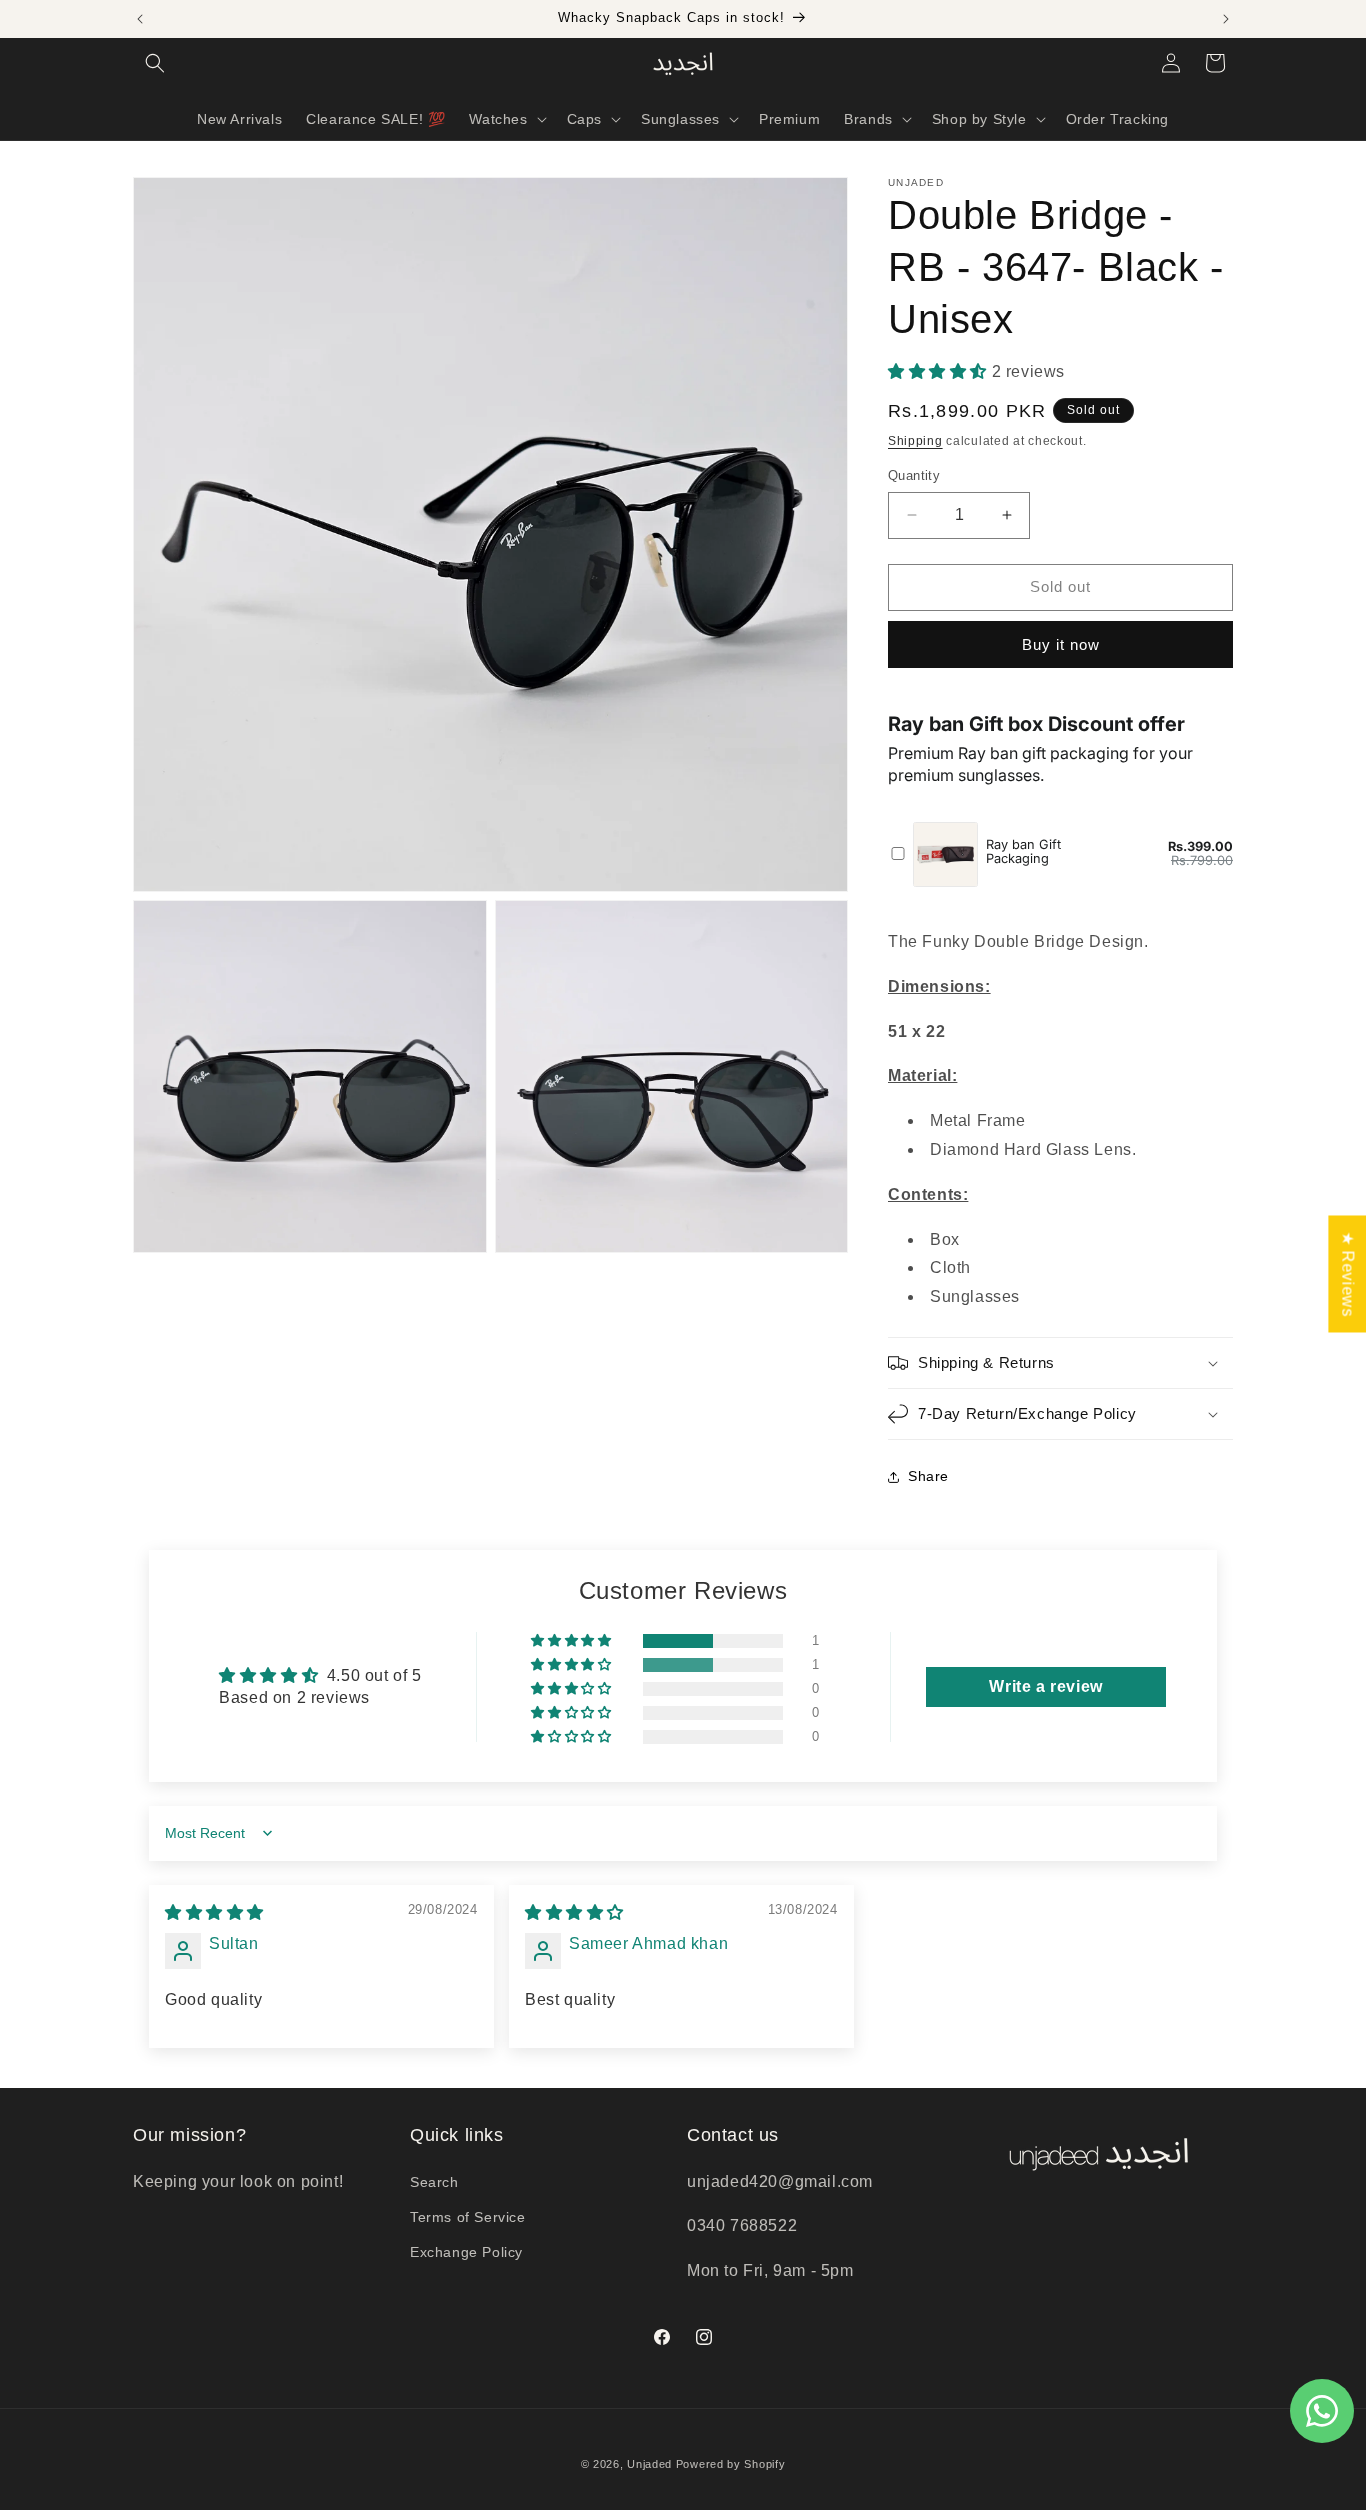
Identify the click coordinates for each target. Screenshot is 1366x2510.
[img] (214, 1912)
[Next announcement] (1226, 19)
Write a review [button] (1045, 1686)
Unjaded (649, 2464)
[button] (155, 63)
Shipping (915, 441)
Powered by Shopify (731, 2464)
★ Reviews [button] (1347, 1273)
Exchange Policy (466, 2252)
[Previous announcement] (140, 19)
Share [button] (928, 1476)
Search (434, 2182)
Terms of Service (468, 2217)
